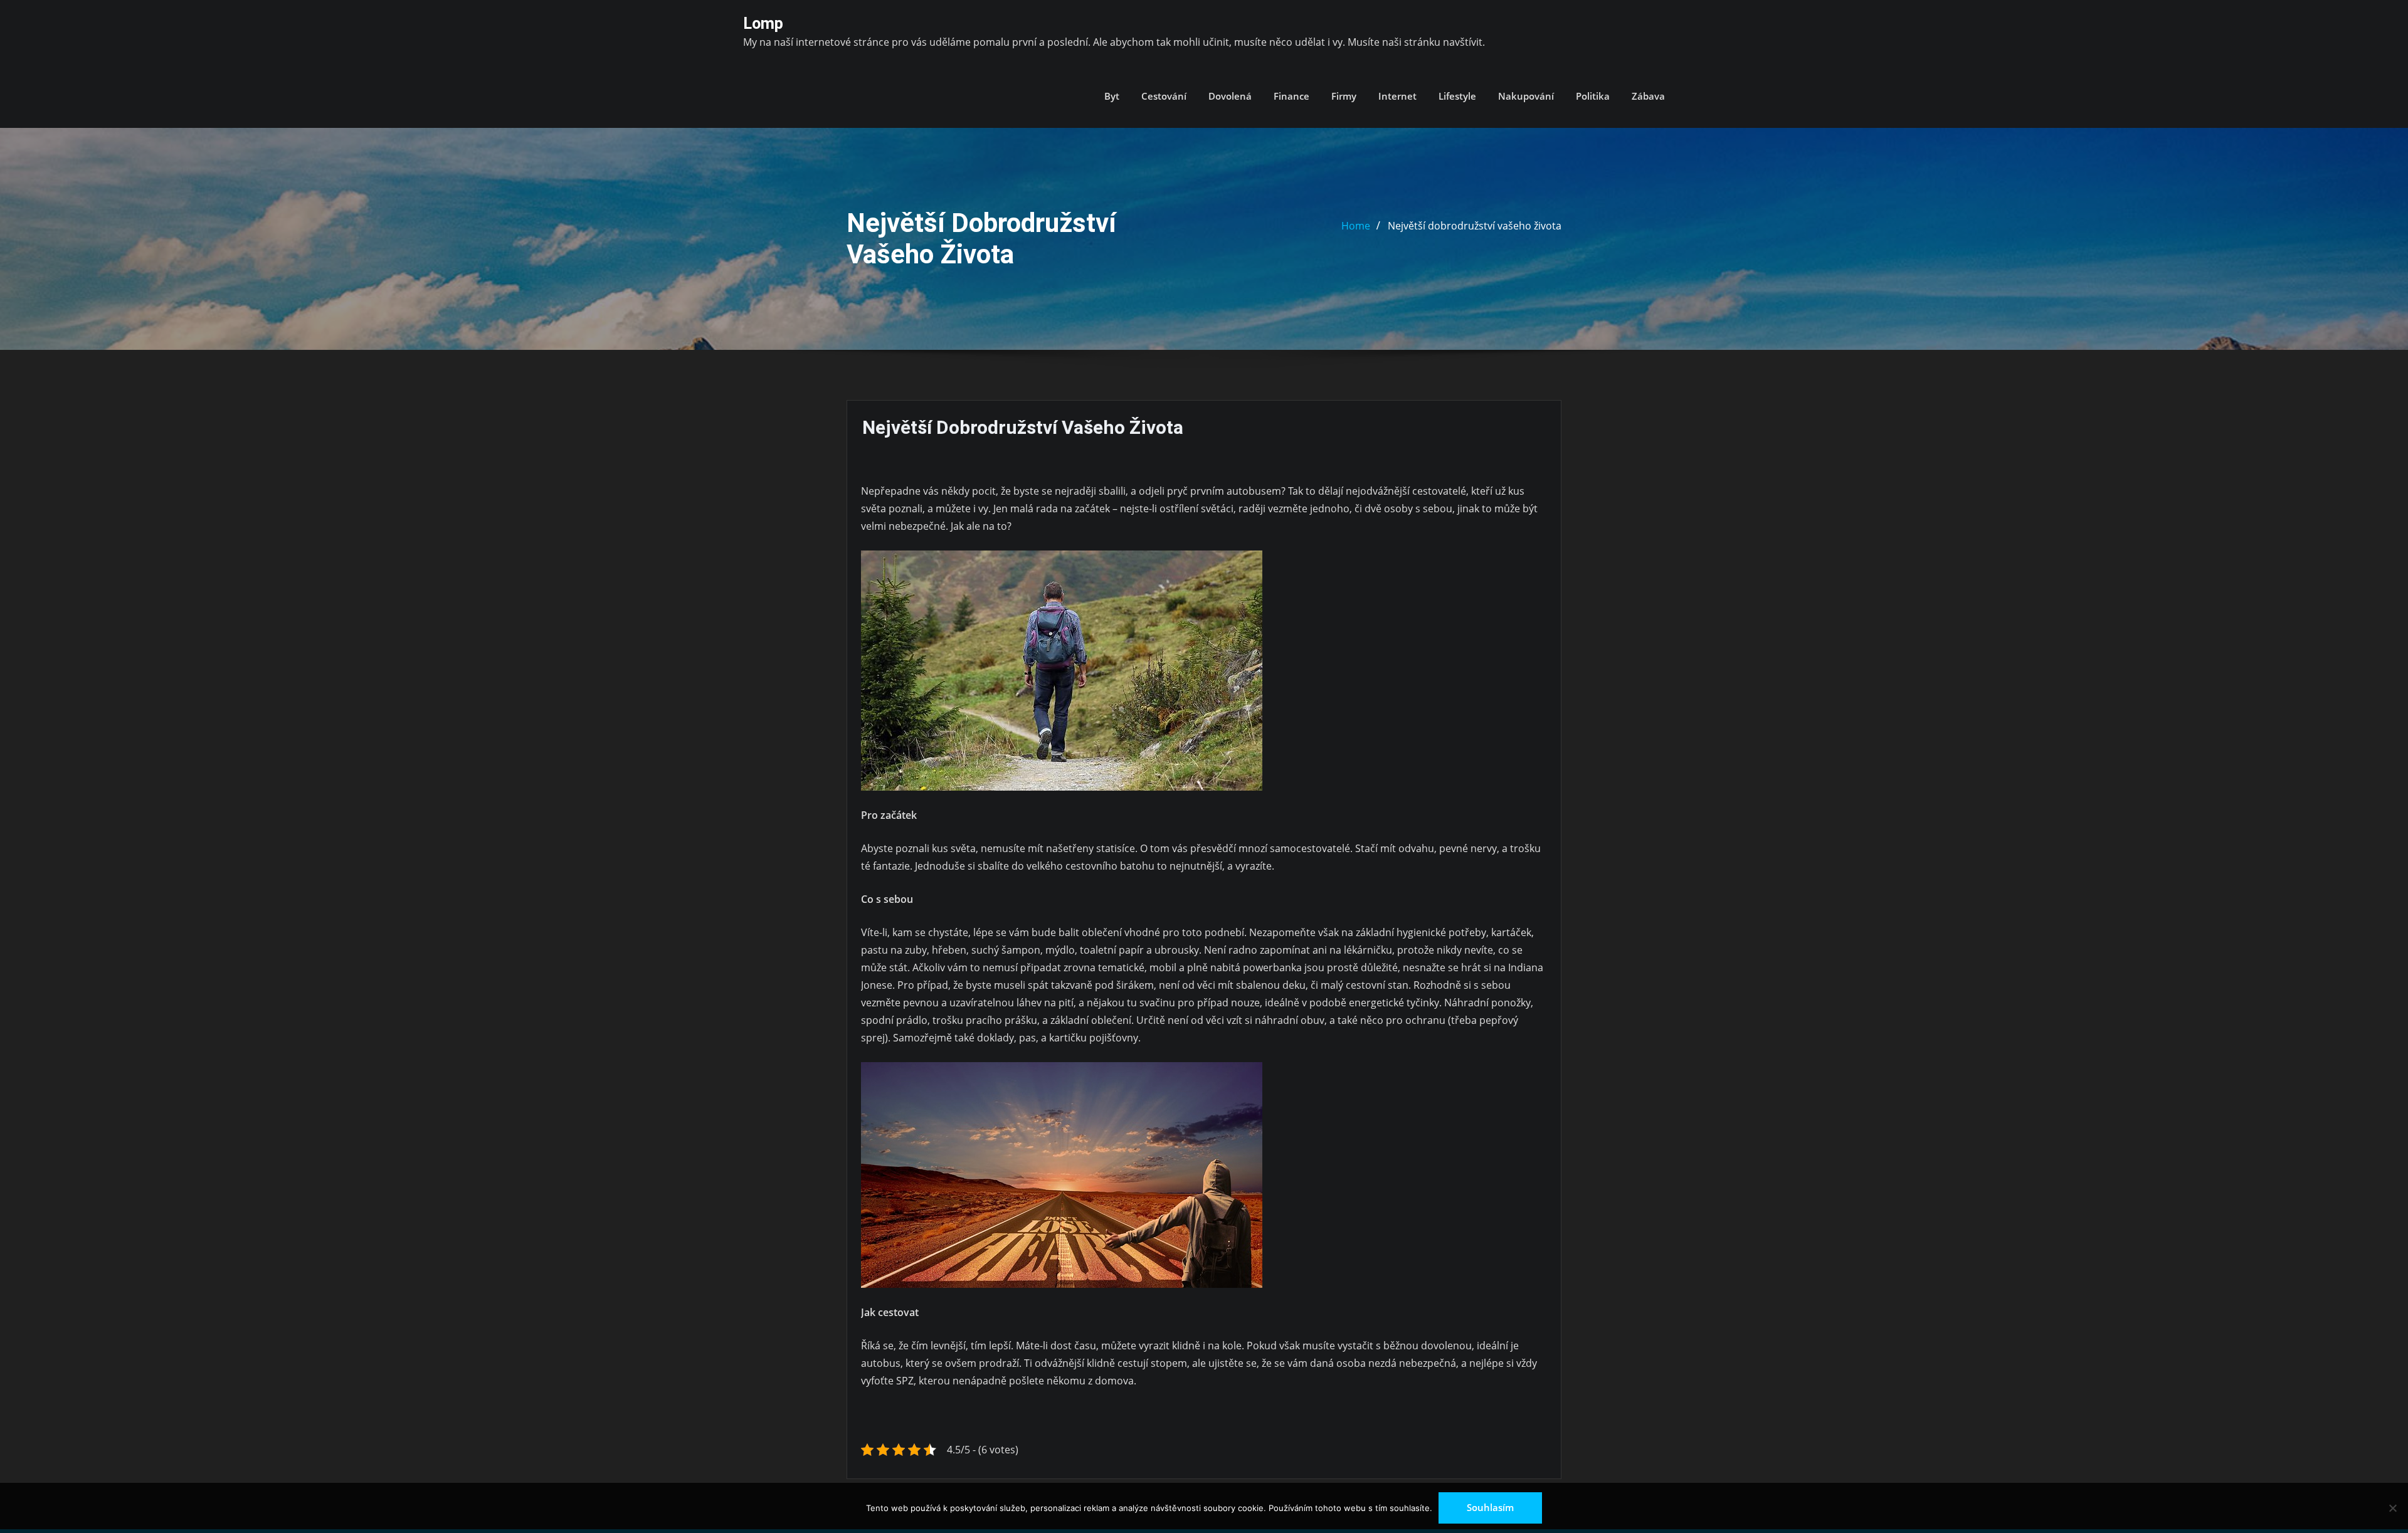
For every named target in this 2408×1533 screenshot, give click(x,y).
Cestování (1164, 96)
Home (1356, 226)
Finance (1291, 96)
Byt (1112, 96)
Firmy (1344, 96)
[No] (2392, 1508)
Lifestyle (1457, 96)
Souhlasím (1490, 1507)
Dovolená (1230, 96)
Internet (1397, 96)
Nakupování (1526, 96)
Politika (1593, 96)
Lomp (763, 23)
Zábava (1648, 96)
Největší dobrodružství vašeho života (1475, 226)
